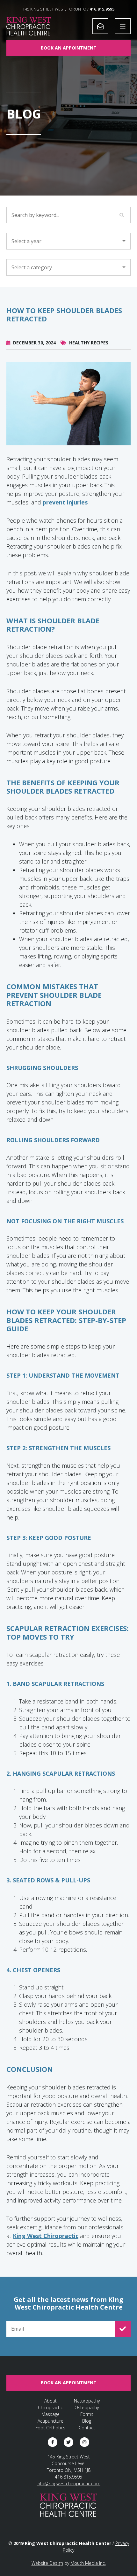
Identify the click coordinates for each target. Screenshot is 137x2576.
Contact (87, 2428)
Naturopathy (87, 2401)
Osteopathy (87, 2407)
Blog (87, 2421)
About (50, 2401)
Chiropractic (50, 2407)
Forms (87, 2414)
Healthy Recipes (89, 343)
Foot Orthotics (50, 2428)
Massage (50, 2414)
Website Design (47, 2563)
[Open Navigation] (123, 26)
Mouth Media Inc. (88, 2563)
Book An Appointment (69, 48)
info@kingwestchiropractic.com (68, 2484)
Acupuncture (50, 2421)
